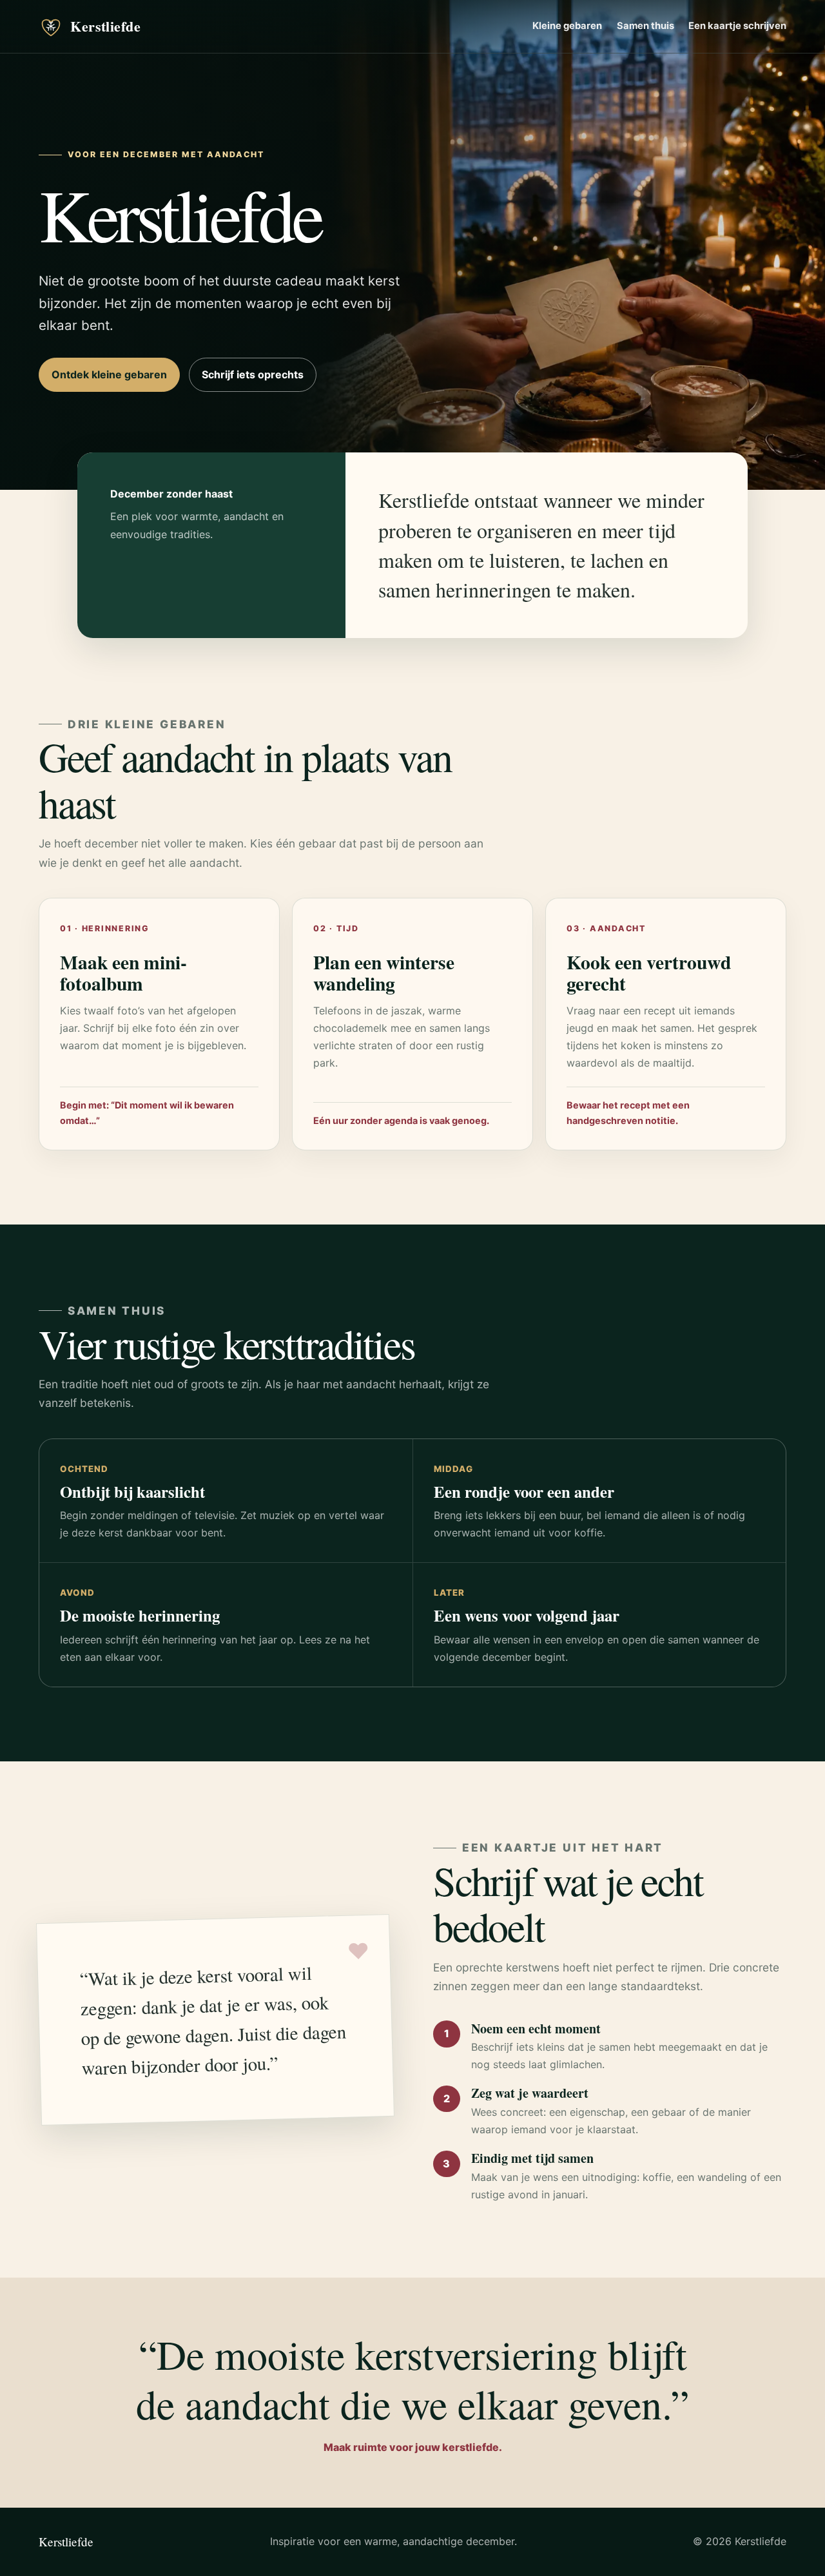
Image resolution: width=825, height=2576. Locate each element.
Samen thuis (645, 26)
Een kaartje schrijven (737, 26)
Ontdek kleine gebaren (109, 374)
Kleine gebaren (567, 26)
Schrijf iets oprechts (253, 374)
